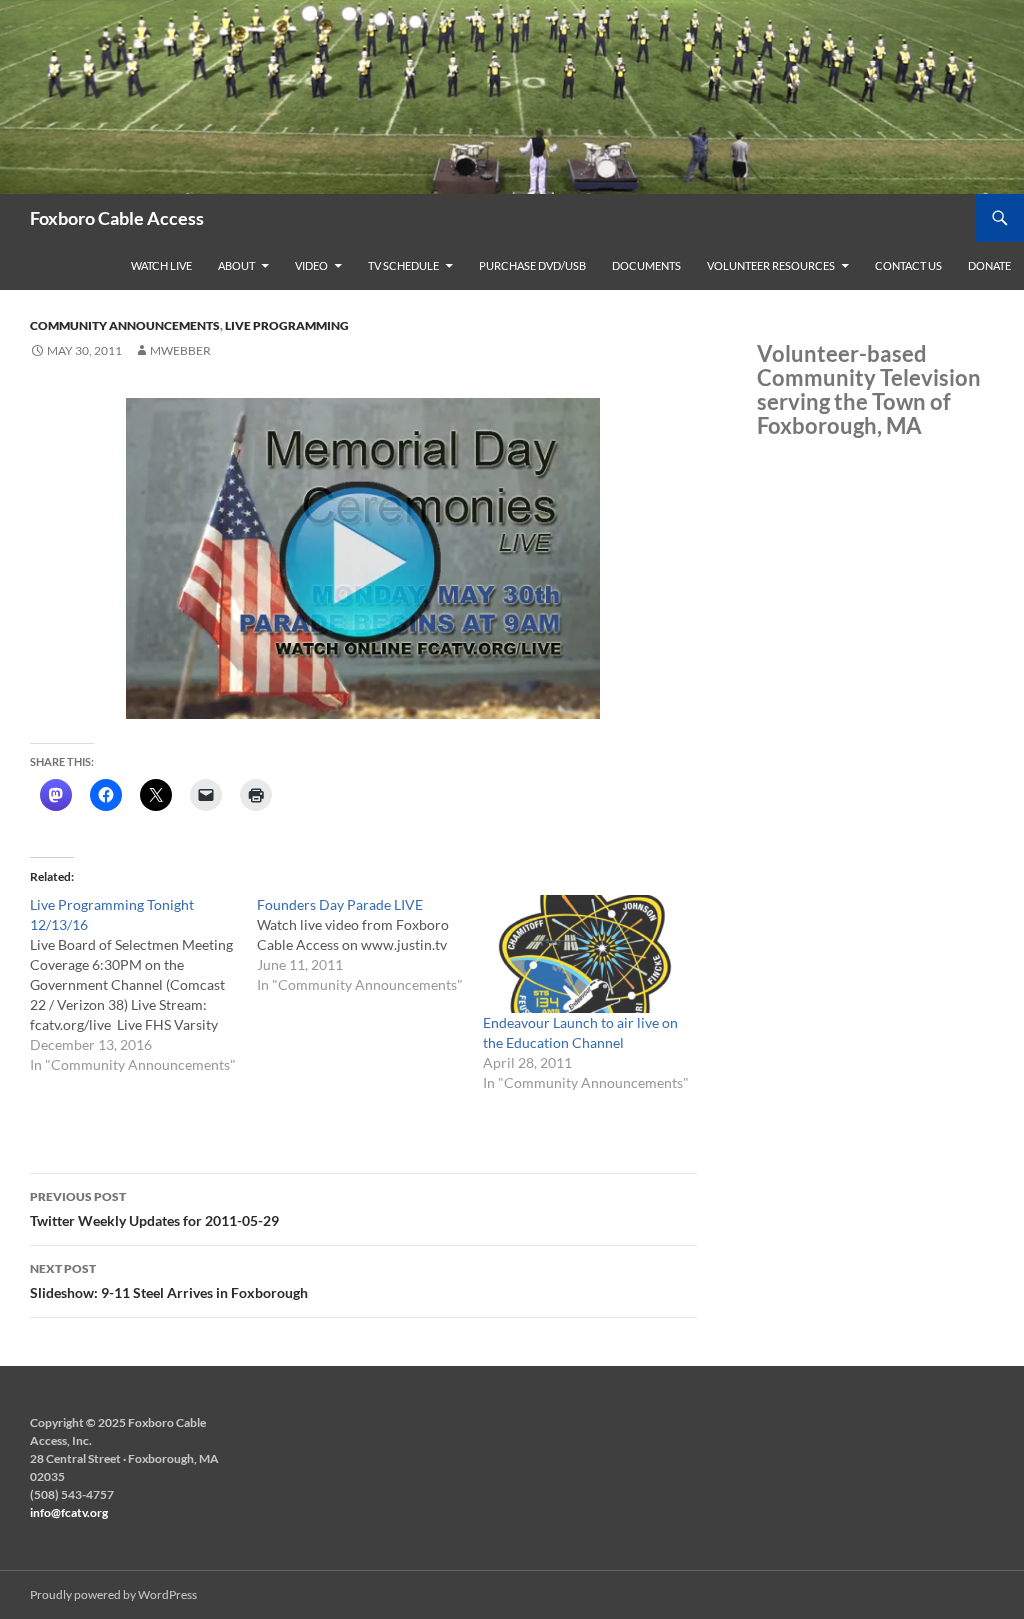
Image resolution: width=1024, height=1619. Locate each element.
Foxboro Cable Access (117, 218)
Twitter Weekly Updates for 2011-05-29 (154, 1209)
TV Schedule (403, 265)
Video (311, 265)
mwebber (180, 350)
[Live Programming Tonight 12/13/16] (143, 985)
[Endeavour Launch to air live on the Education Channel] (586, 954)
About (236, 265)
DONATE (989, 265)
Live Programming (287, 325)
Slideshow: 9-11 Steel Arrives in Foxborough (169, 1281)
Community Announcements (125, 325)
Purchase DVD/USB (532, 265)
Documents (646, 265)
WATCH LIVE (161, 265)
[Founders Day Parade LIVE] (370, 945)
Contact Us (908, 265)
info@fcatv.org (69, 1512)
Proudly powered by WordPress (113, 1594)
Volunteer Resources (771, 265)
